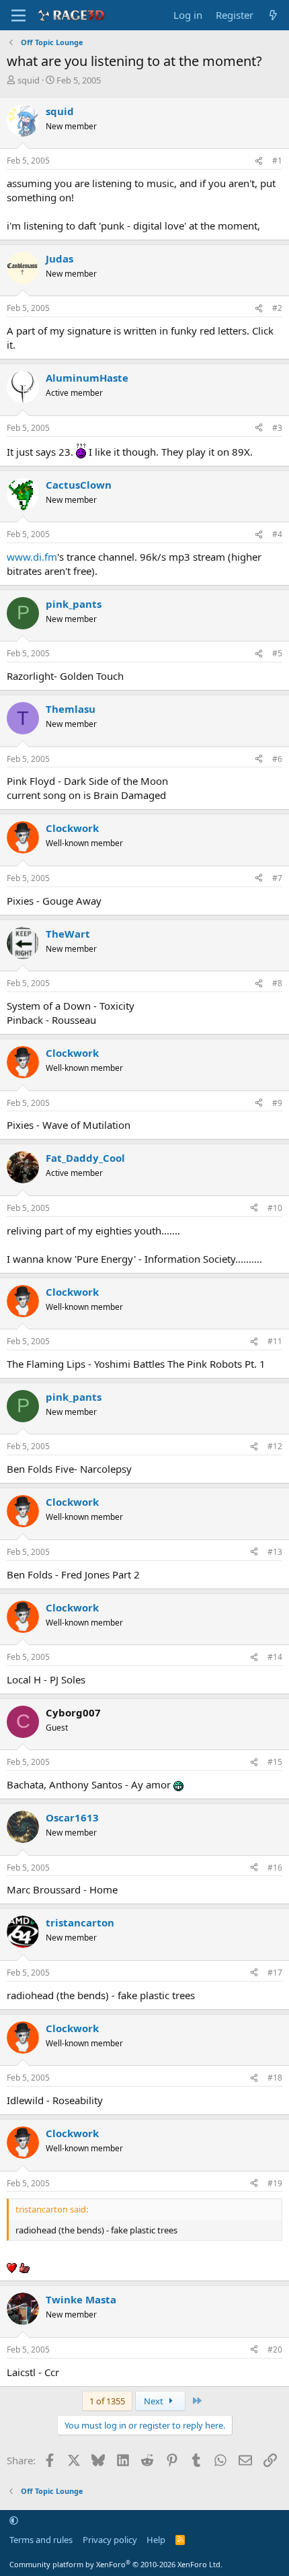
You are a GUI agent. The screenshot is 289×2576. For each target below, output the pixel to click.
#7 (277, 878)
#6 (277, 759)
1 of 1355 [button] (107, 2401)
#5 (277, 653)
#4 (277, 534)
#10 (275, 1208)
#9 (277, 1103)
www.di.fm (32, 557)
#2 (277, 308)
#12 (275, 1446)
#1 (277, 161)
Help (156, 2540)
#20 (275, 2349)
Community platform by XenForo (116, 2564)
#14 (275, 1657)
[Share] (259, 161)
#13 (275, 1552)
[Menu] (18, 15)
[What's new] (273, 15)
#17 (275, 1973)
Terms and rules (41, 2540)
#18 (275, 2078)
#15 (275, 1762)
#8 (277, 983)
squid (29, 80)
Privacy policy (110, 2540)
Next (155, 2401)
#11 (275, 1341)
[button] (14, 2520)
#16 (275, 1868)
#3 (277, 428)
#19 (275, 2183)
